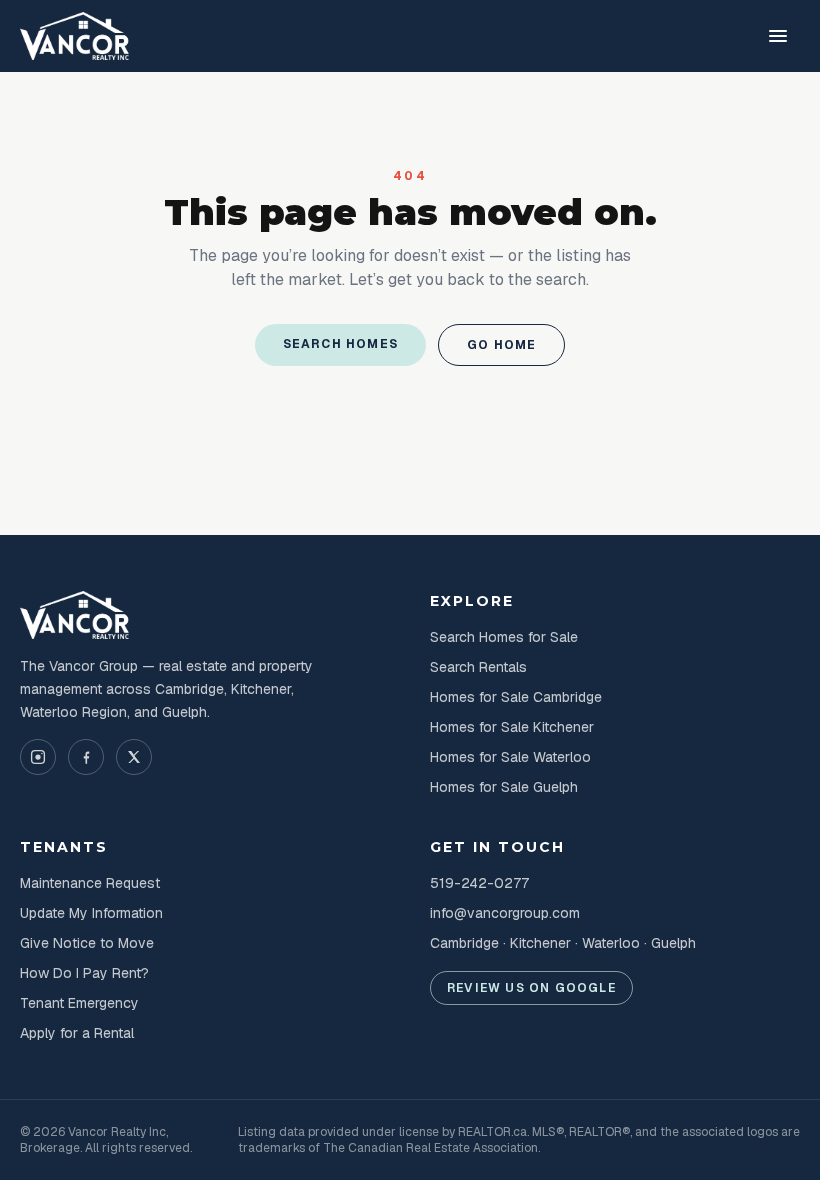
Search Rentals (478, 667)
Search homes (340, 344)
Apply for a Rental (77, 1033)
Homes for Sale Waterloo (510, 757)
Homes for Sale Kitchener (512, 727)
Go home (501, 345)
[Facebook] (86, 757)
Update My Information (91, 913)
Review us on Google (531, 988)
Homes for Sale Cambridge (516, 697)
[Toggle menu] (778, 36)
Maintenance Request (90, 883)
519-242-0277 (479, 883)
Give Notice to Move (87, 943)
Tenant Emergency (79, 1003)
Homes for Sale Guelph (504, 787)
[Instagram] (38, 757)
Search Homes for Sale (504, 637)
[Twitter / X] (134, 757)
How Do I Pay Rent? (84, 973)
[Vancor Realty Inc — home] (75, 36)
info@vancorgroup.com (505, 913)
